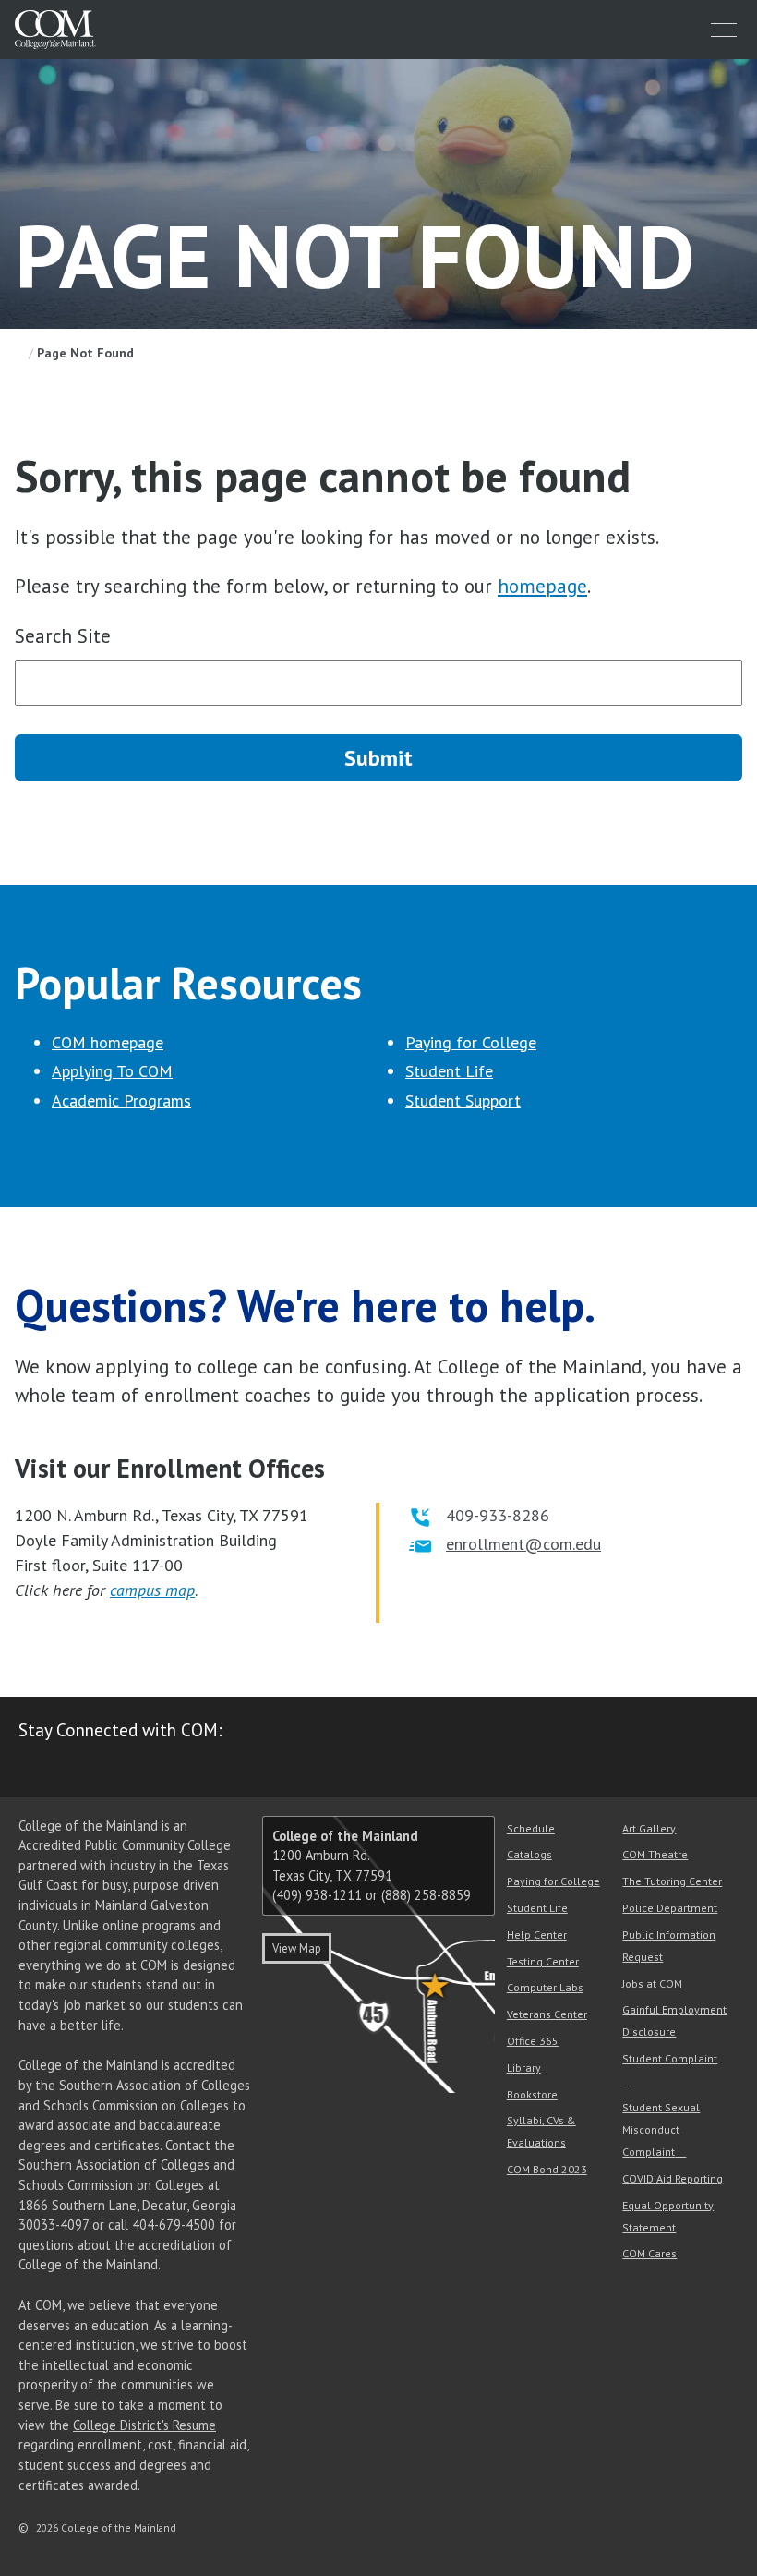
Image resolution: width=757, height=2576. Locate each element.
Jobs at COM (652, 1983)
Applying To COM (112, 1071)
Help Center (537, 1935)
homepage (542, 586)
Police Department (670, 1908)
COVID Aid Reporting (673, 2178)
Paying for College (471, 1042)
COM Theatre (655, 1854)
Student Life (449, 1071)
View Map (297, 1948)
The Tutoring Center (672, 1881)
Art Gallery (649, 1828)
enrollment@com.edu (523, 1544)
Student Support (463, 1101)
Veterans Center (547, 2014)
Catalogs (529, 1854)
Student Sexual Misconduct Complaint (661, 2129)
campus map (152, 1590)
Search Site (63, 636)
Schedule (531, 1828)
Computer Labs (545, 1987)
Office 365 (533, 2041)
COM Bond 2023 (547, 2169)
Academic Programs (121, 1101)
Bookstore (532, 2094)
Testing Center (543, 1961)
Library (524, 2068)
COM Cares (649, 2253)
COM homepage (108, 1042)
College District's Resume (144, 2425)
